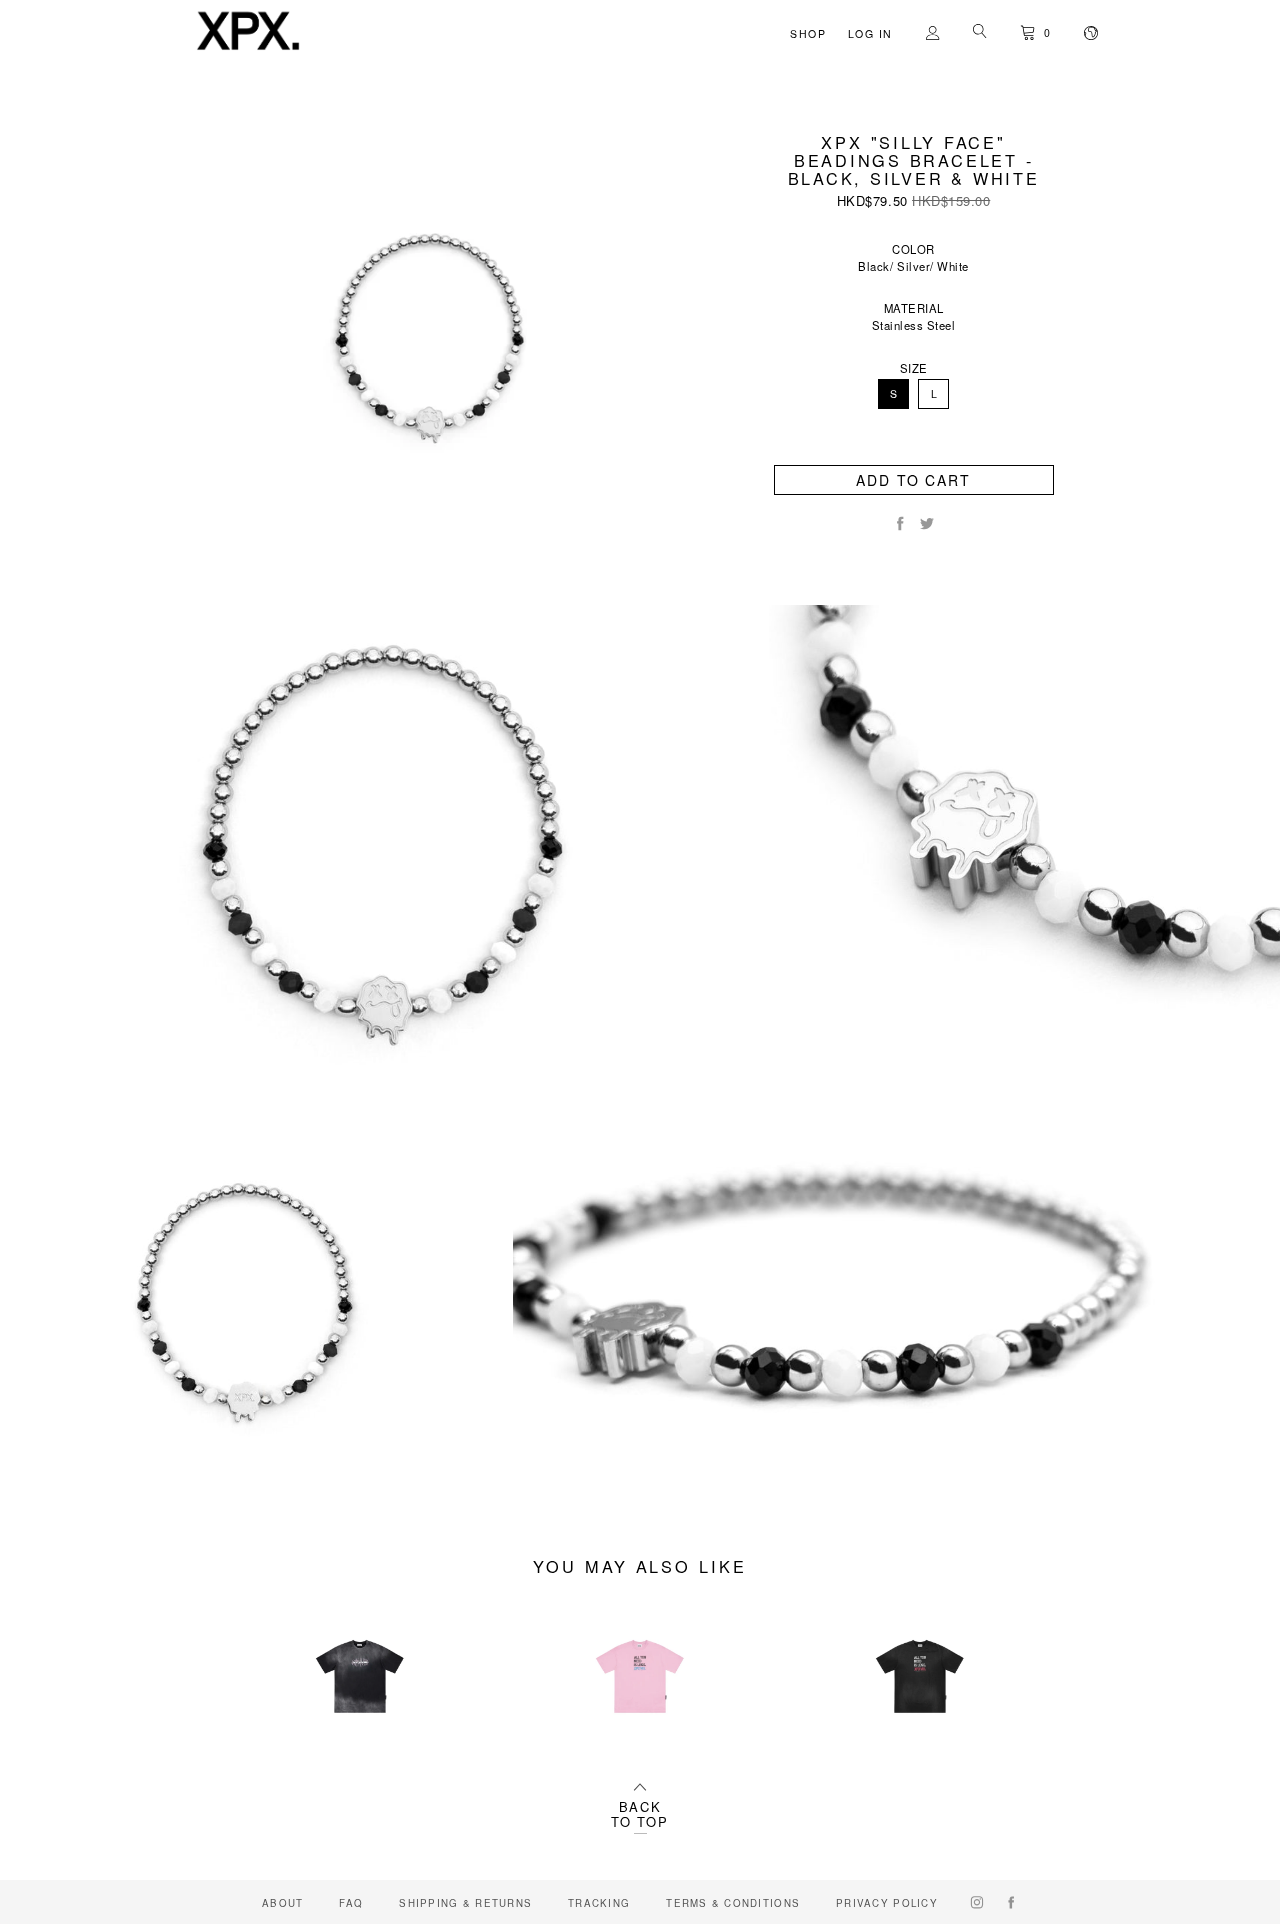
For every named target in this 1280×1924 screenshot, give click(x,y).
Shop (808, 33)
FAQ (351, 1903)
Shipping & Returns (465, 1903)
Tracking (599, 1903)
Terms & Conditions (733, 1903)
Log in (870, 33)
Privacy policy (887, 1903)
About (282, 1903)
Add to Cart (913, 480)
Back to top (639, 1814)
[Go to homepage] (248, 51)
